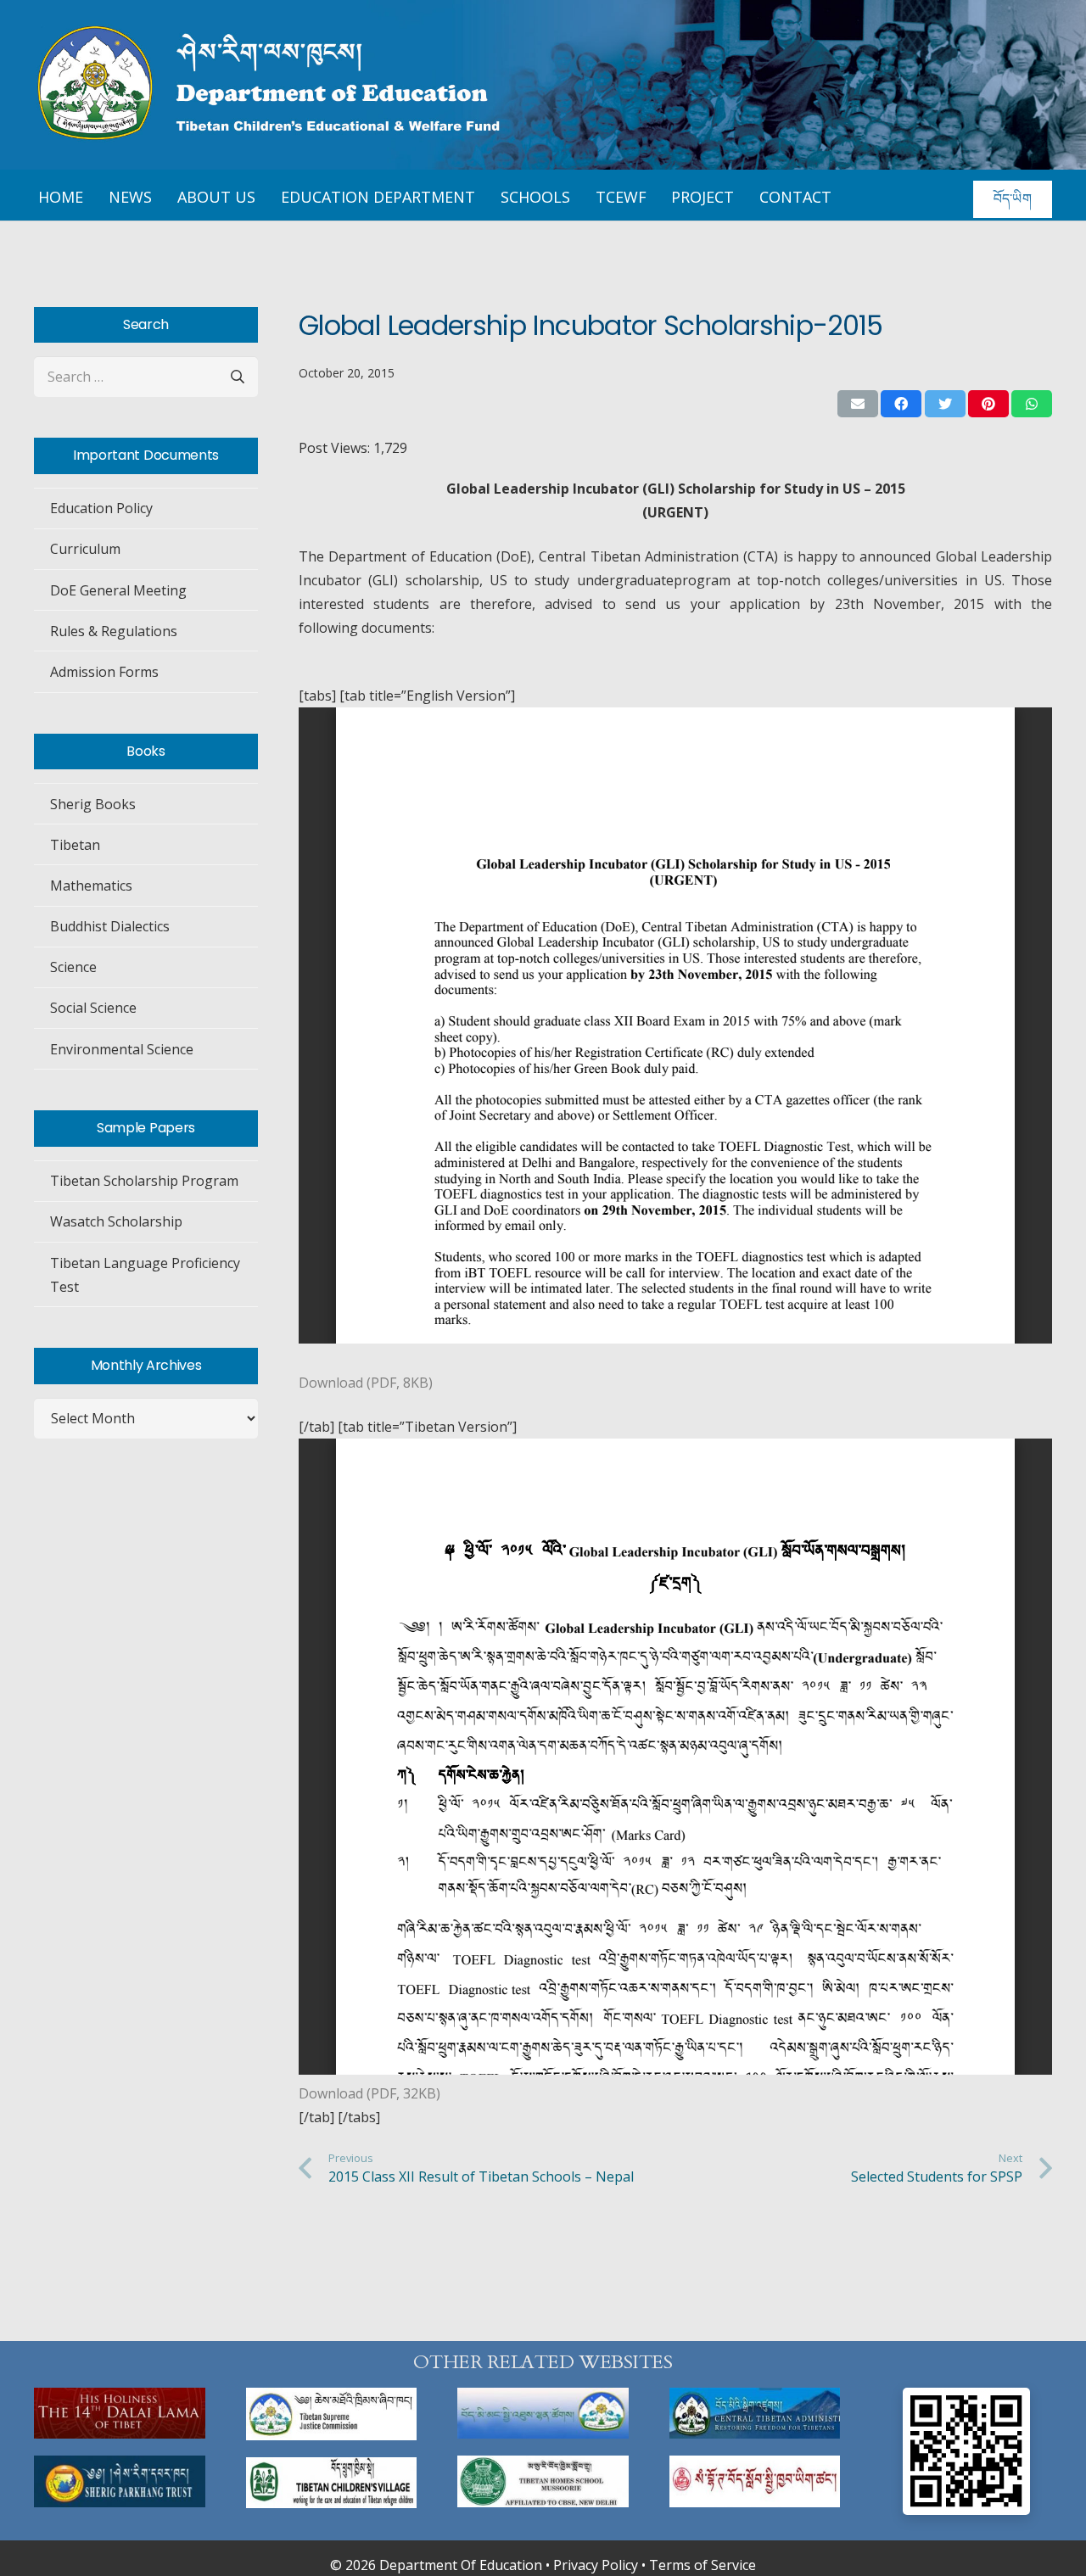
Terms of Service (703, 2565)
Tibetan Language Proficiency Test (145, 1275)
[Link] (120, 2413)
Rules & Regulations (114, 631)
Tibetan (75, 845)
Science (73, 967)
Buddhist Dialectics (110, 926)
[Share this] (901, 404)
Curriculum (85, 549)
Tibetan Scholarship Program (144, 1181)
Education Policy (101, 508)
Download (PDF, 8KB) (366, 1383)
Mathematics (91, 886)
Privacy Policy (596, 2565)
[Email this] (858, 404)
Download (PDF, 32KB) (369, 2093)
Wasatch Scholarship (116, 1221)
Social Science (93, 1008)
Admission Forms (104, 672)
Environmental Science (122, 1049)
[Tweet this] (945, 404)
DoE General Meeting (118, 590)
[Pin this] (988, 404)
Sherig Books (93, 804)
